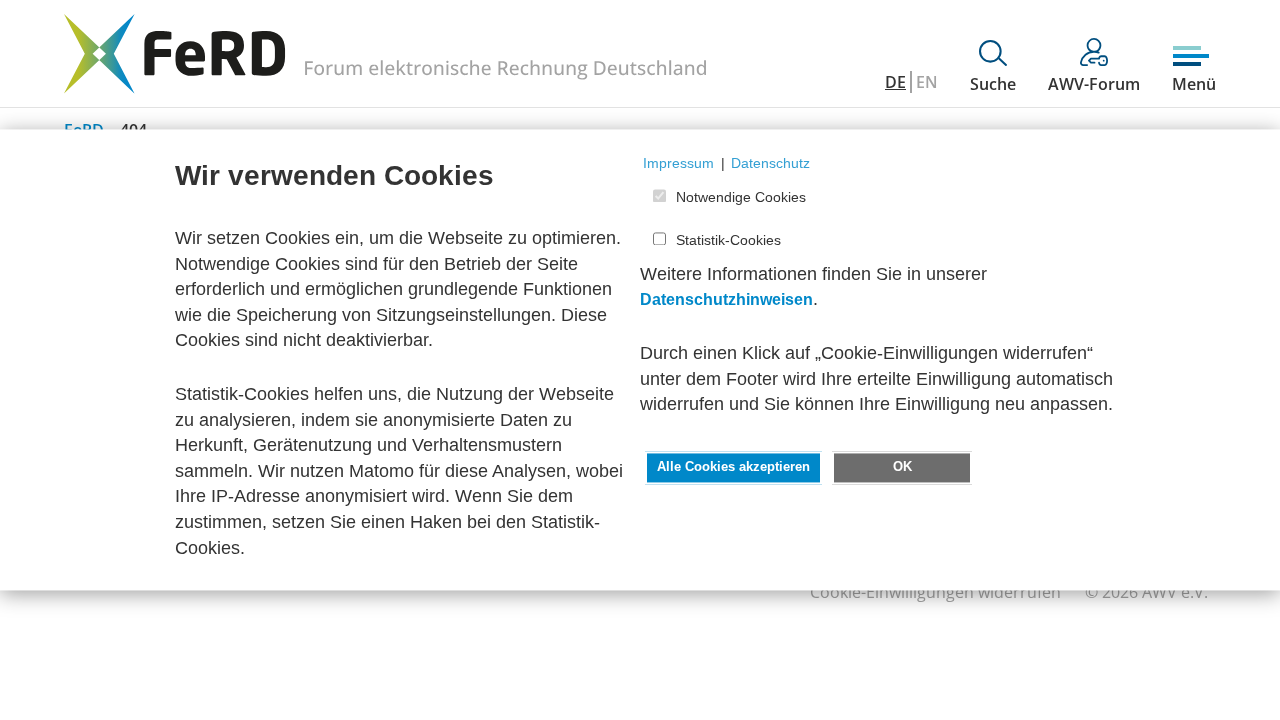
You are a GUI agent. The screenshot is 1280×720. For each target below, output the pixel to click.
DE (895, 82)
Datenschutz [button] (770, 163)
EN (927, 82)
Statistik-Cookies (728, 240)
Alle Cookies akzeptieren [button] (733, 467)
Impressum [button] (678, 163)
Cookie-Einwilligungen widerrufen (935, 592)
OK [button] (902, 467)
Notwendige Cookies (741, 198)
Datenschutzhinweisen (726, 300)
